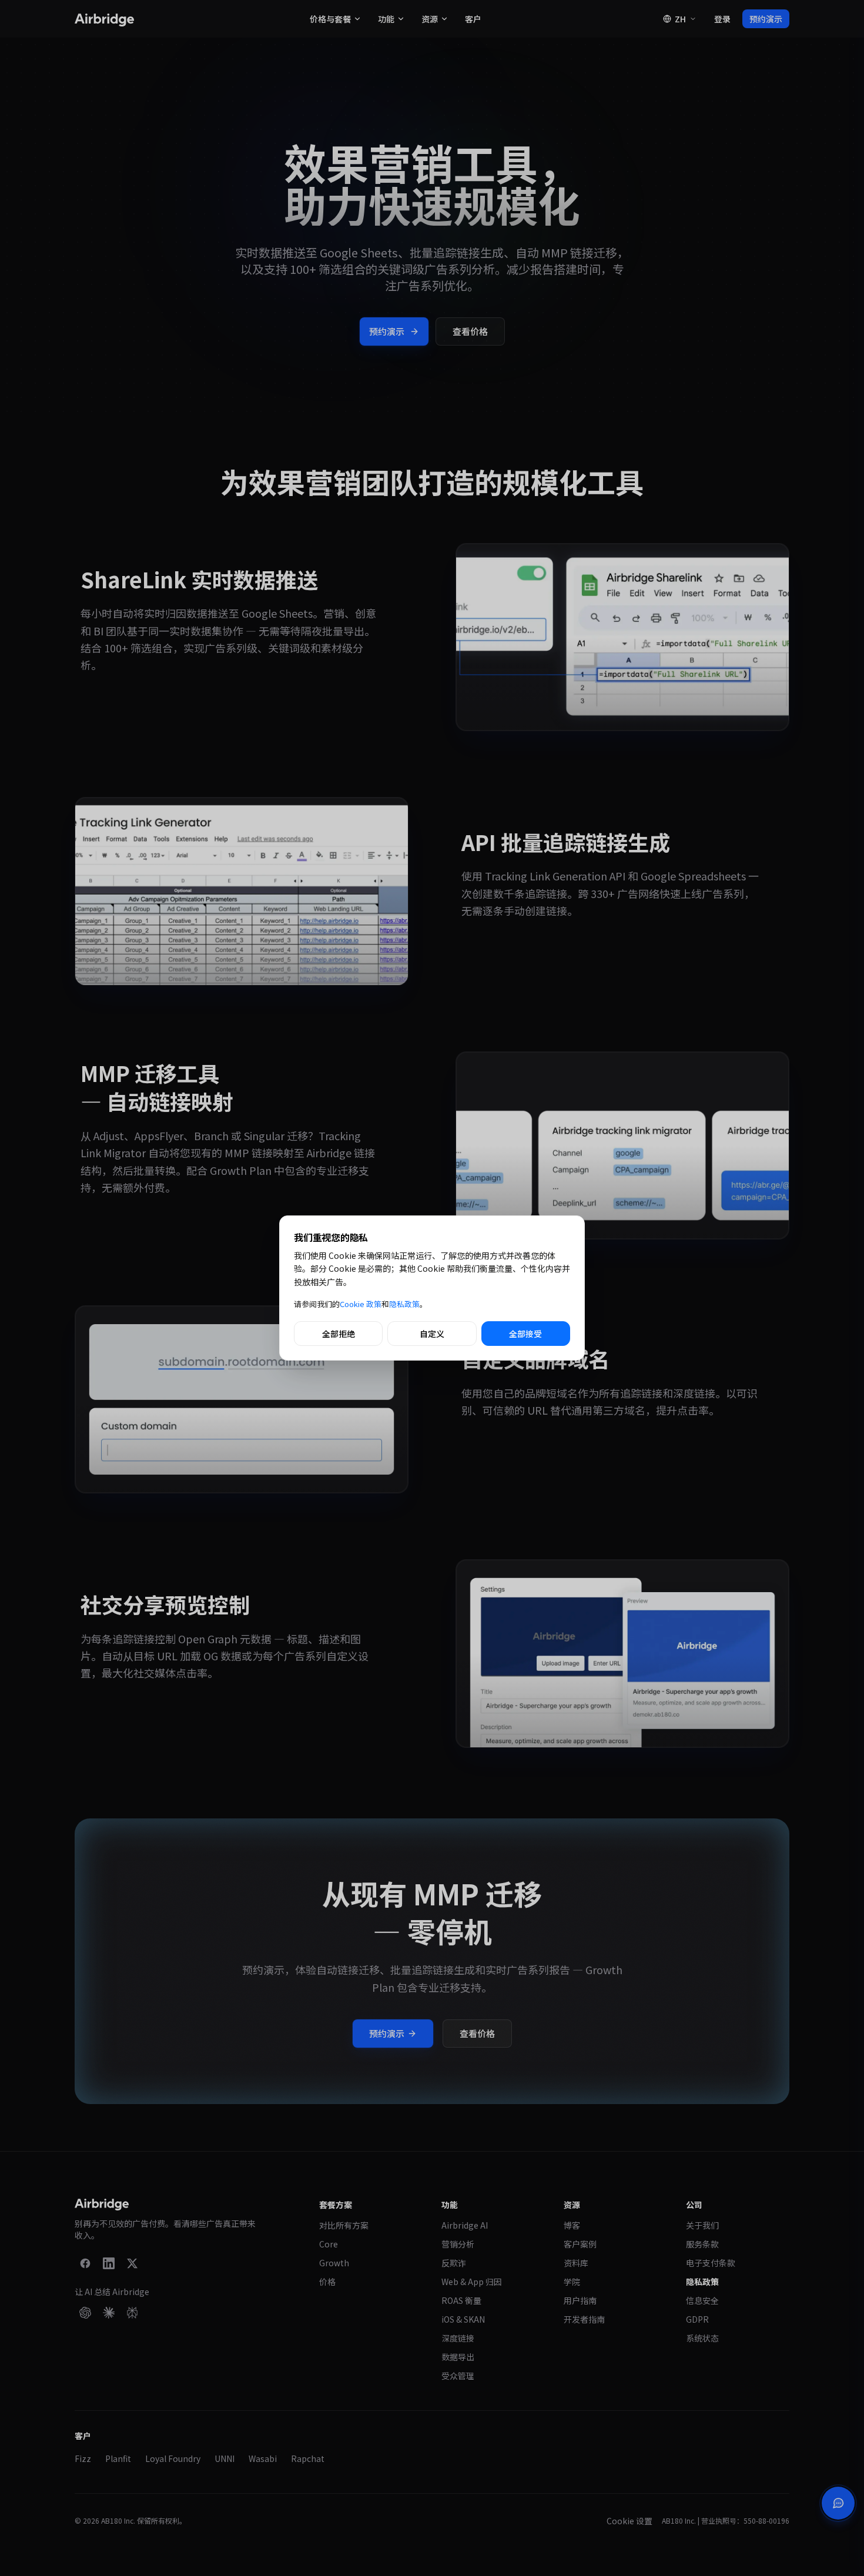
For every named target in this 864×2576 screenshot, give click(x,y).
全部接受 (525, 1334)
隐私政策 (404, 1304)
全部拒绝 (339, 1334)
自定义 (432, 1334)
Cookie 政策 (361, 1304)
